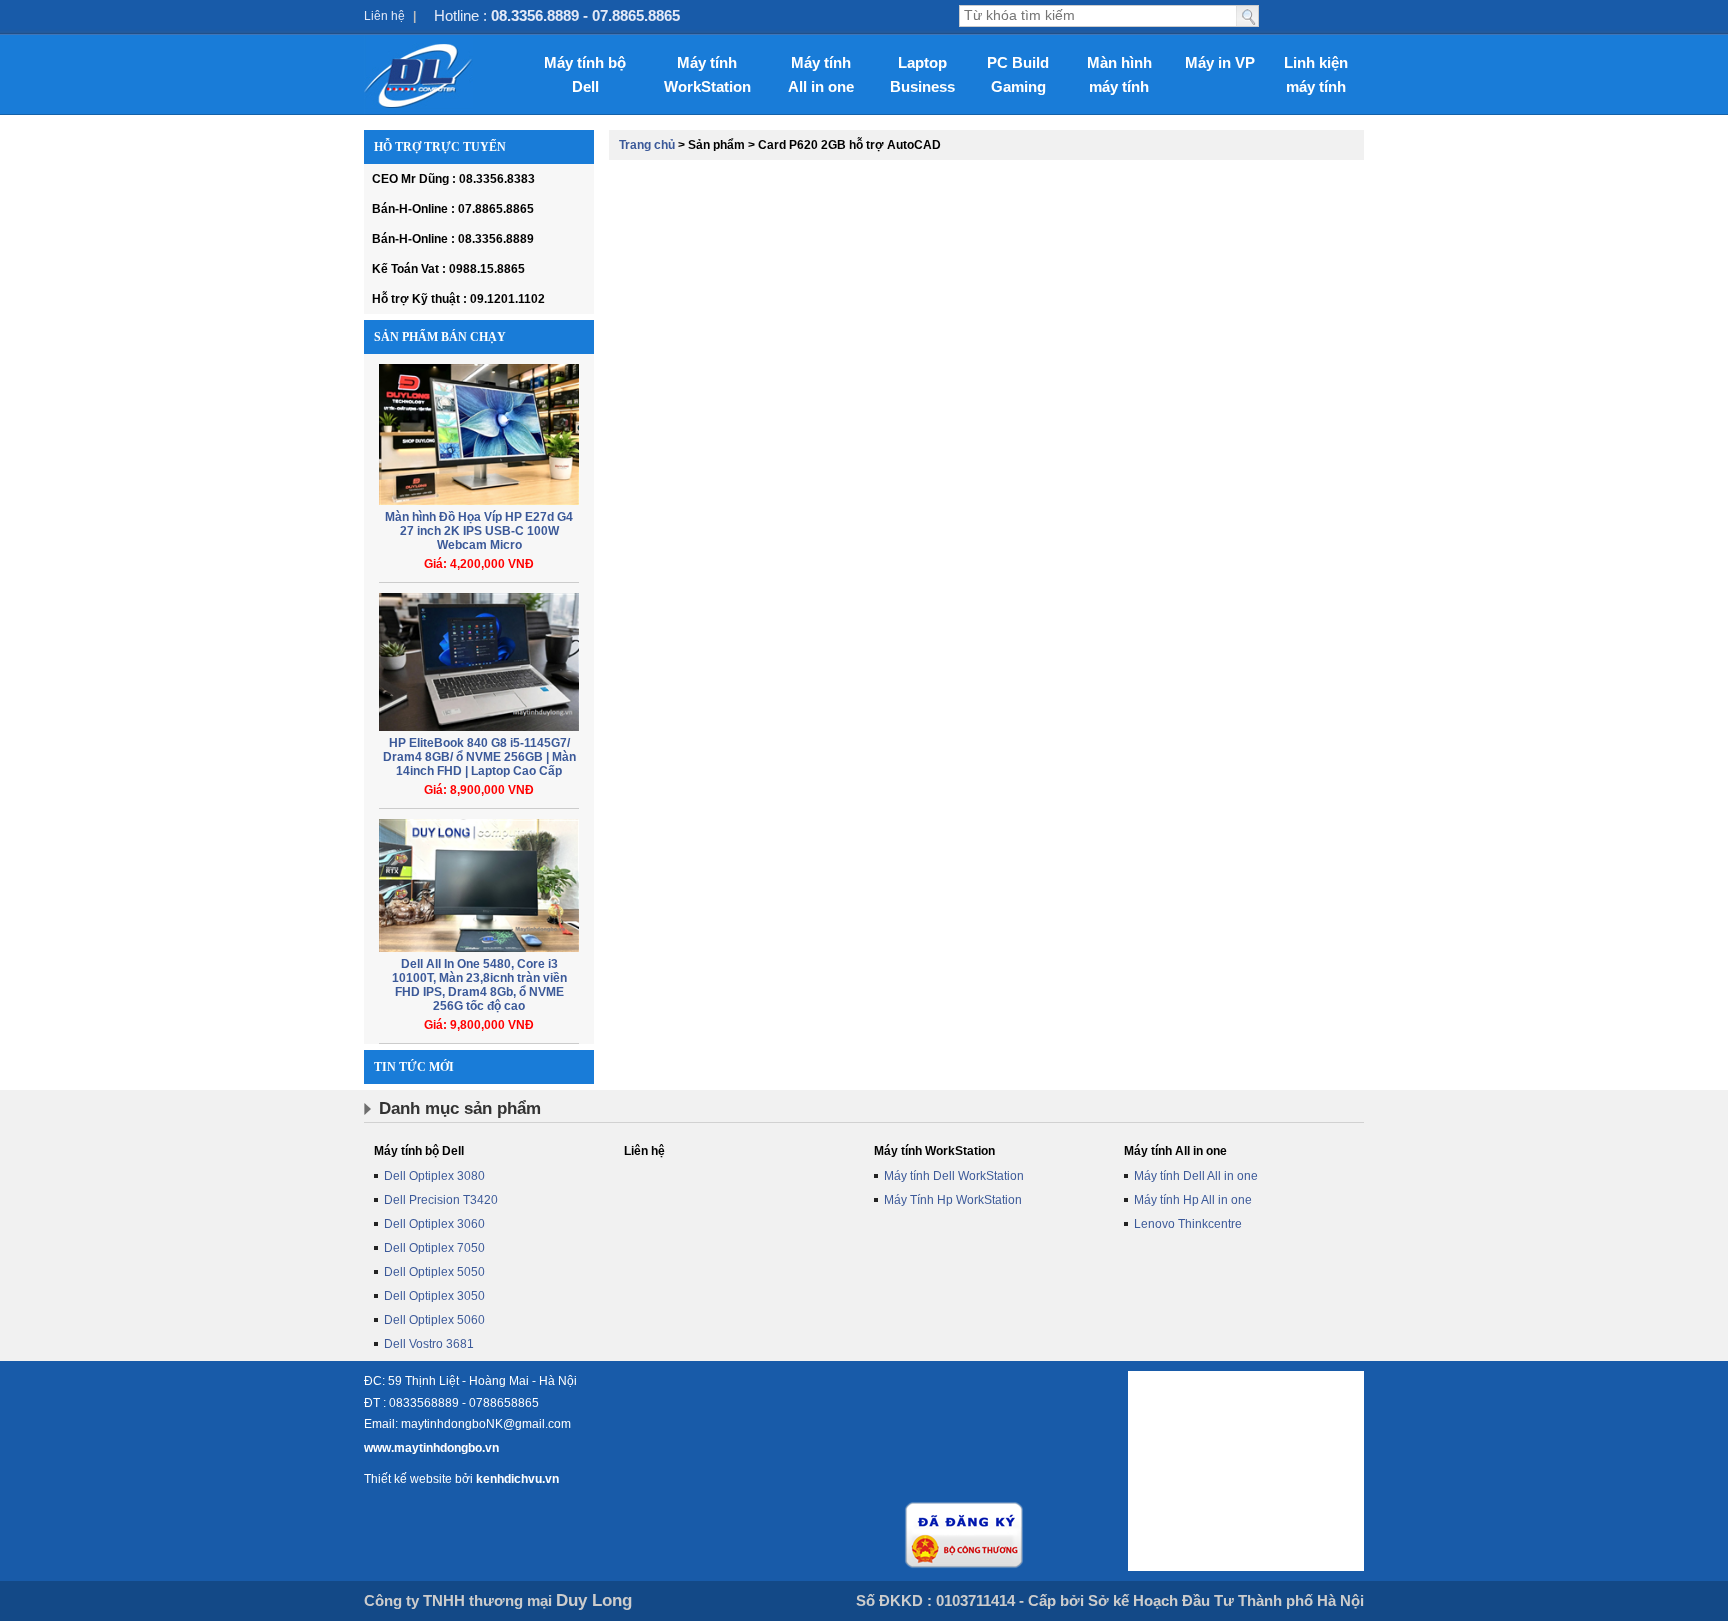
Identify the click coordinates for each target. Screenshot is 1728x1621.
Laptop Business (922, 74)
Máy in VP (1220, 62)
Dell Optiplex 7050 (434, 1248)
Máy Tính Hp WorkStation (953, 1200)
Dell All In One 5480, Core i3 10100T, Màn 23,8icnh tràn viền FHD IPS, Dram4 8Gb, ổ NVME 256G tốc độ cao (479, 985)
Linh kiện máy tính (1316, 74)
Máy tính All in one (821, 74)
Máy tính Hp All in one (1193, 1200)
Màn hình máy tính (1119, 74)
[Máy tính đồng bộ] (418, 75)
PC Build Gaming (1018, 74)
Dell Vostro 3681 (429, 1344)
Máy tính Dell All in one (1196, 1176)
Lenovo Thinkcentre (1188, 1224)
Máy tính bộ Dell (585, 74)
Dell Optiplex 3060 (434, 1224)
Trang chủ (647, 145)
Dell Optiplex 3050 (434, 1296)
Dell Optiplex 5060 (434, 1320)
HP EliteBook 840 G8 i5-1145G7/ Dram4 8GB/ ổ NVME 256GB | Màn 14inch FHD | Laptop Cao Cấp (479, 757)
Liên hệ (384, 16)
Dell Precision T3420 (441, 1200)
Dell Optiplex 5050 (434, 1272)
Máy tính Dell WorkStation (954, 1176)
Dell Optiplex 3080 (434, 1176)
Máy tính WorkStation (707, 74)
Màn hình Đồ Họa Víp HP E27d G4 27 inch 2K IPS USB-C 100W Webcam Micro (479, 531)
